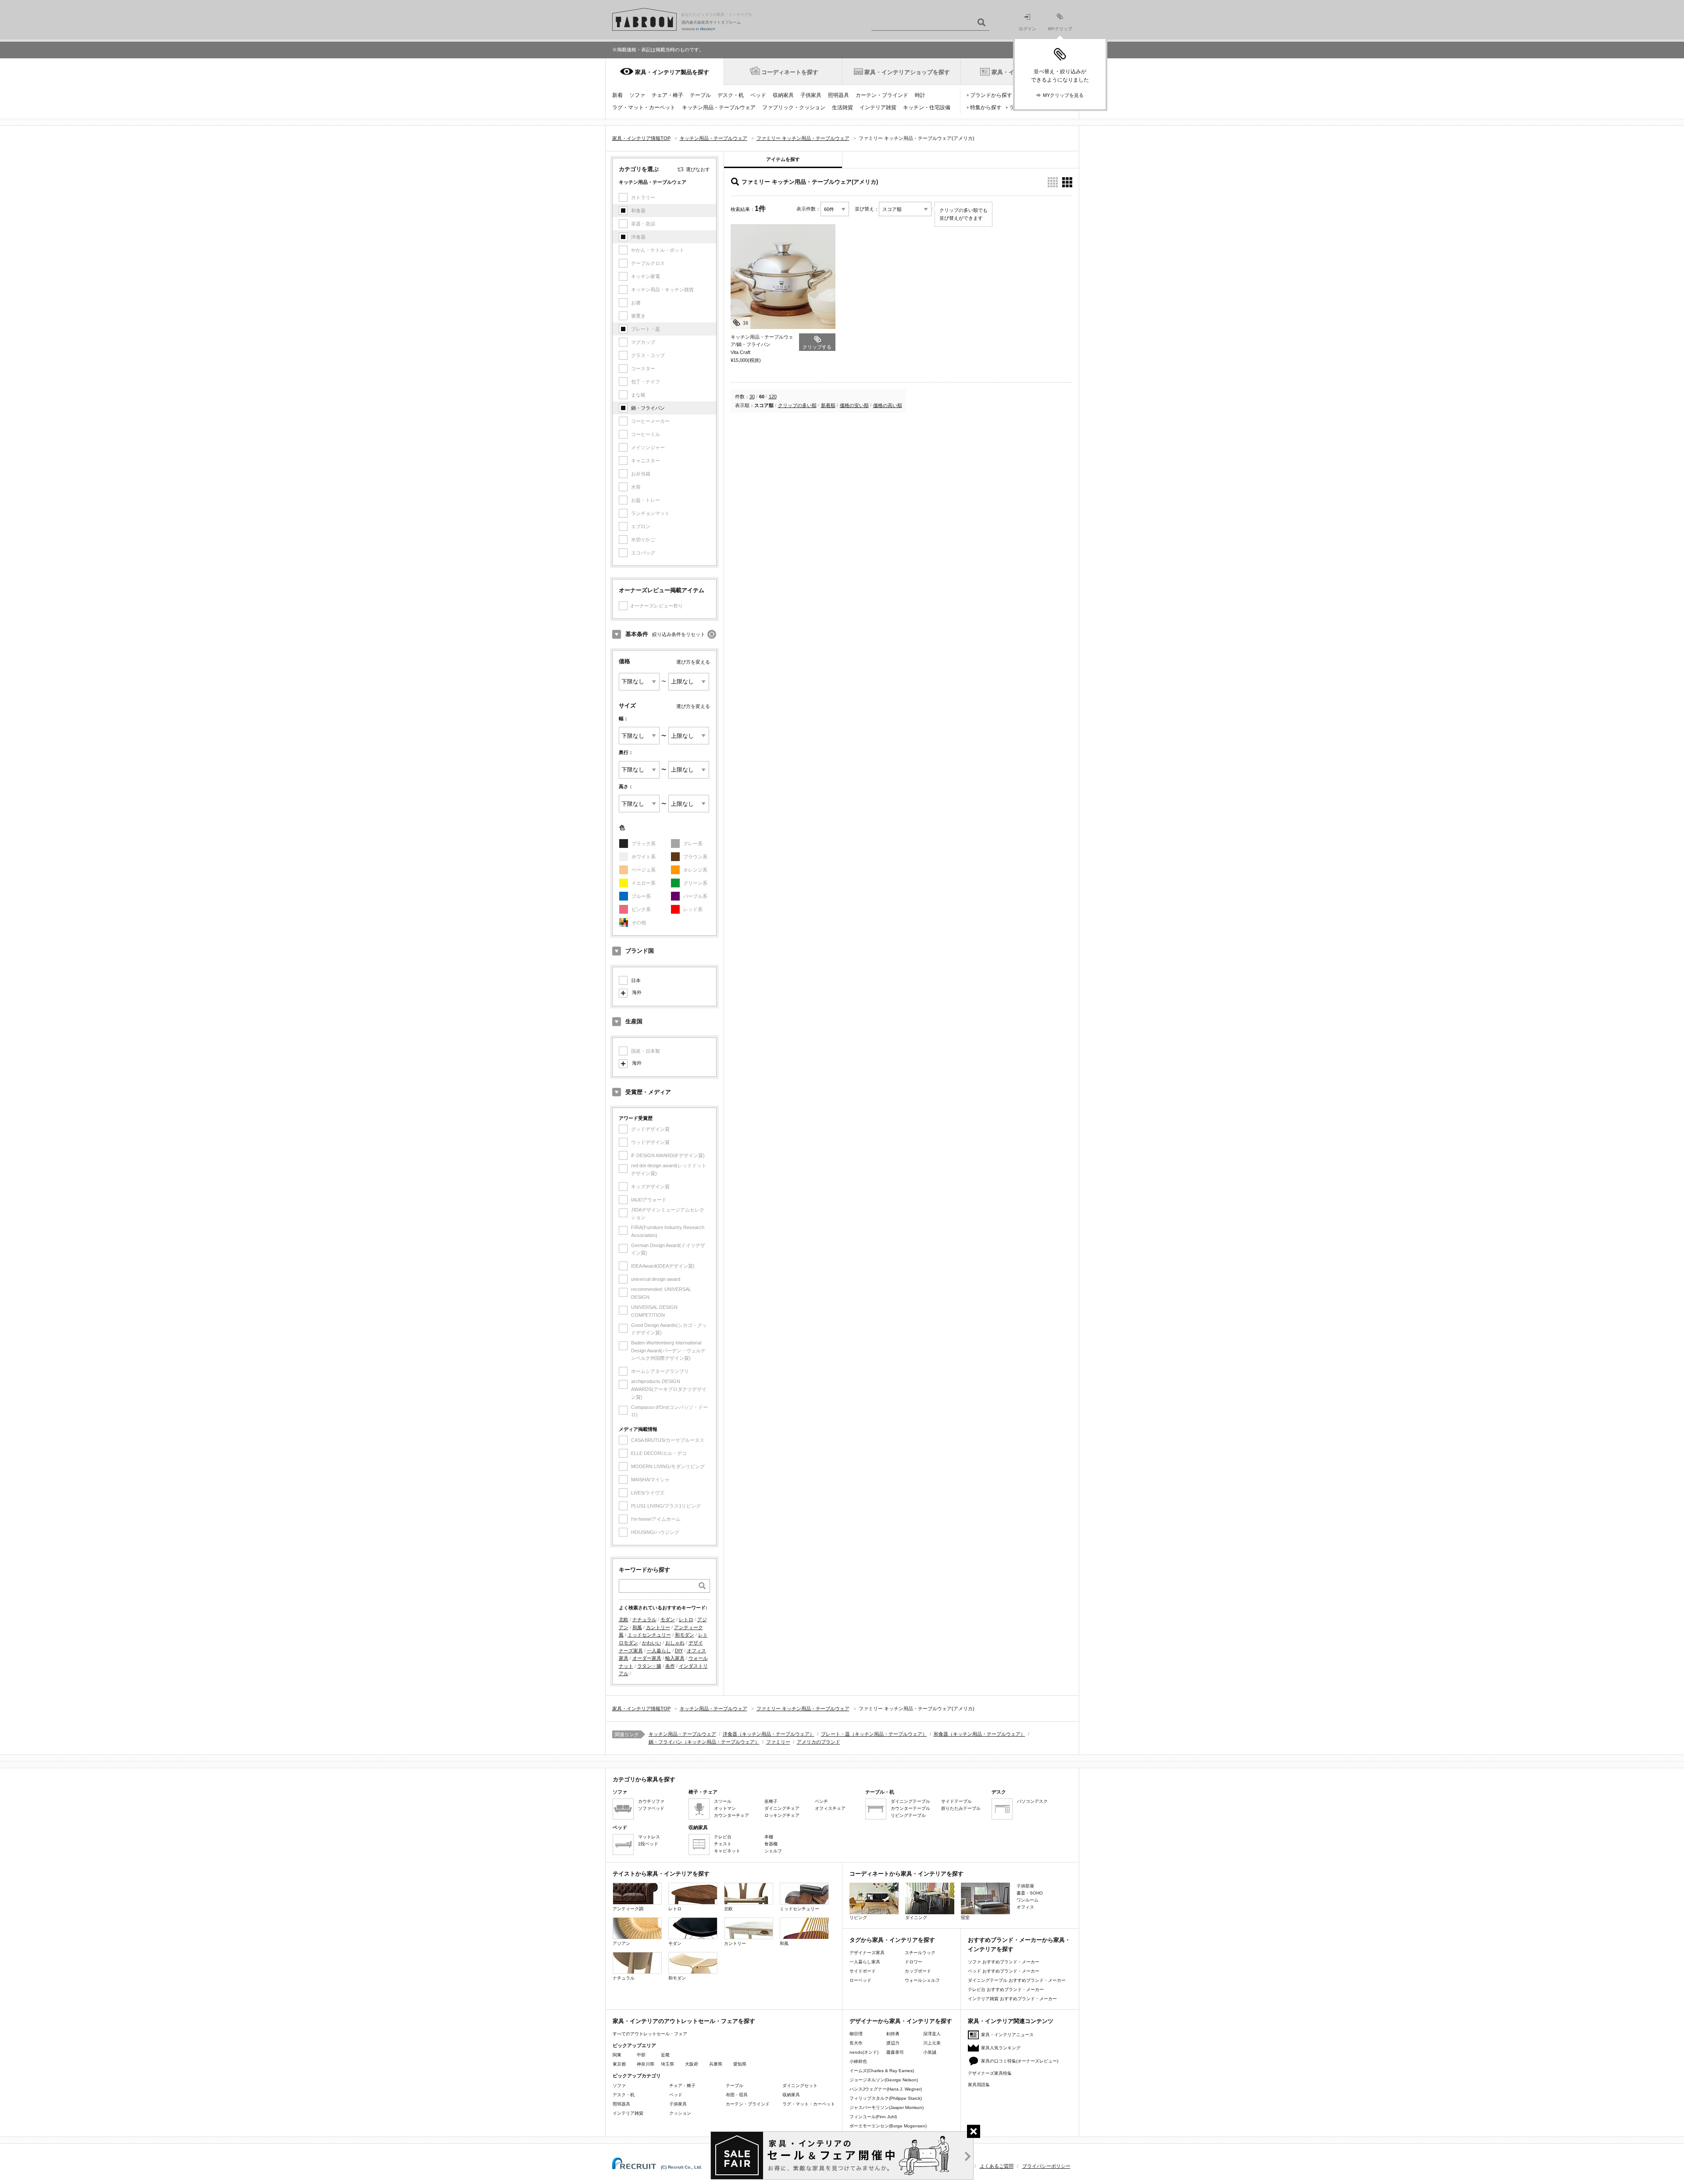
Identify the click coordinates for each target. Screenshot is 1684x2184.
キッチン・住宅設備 (927, 107)
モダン (668, 1619)
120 (773, 397)
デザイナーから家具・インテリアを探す (901, 2021)
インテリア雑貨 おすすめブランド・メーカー (1012, 1999)
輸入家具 (675, 1658)
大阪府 (692, 2064)
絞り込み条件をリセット (679, 634)
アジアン (621, 1943)
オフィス (1025, 1907)
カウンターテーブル (910, 1808)
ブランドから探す (991, 95)
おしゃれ (675, 1643)
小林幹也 (858, 2061)
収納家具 (783, 95)
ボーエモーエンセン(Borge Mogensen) (888, 2126)
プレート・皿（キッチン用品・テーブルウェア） (874, 1734)
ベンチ (821, 1801)
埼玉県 (667, 2064)
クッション (680, 2113)
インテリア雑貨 (878, 107)
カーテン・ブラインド (882, 95)
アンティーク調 (628, 1909)
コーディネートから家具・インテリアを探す (906, 1874)
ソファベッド (651, 1808)
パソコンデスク (1032, 1801)
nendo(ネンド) (864, 2052)
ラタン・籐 (649, 1666)
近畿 (665, 2055)
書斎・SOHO (1030, 1893)
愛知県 (740, 2064)
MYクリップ (1060, 29)
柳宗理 (856, 2034)
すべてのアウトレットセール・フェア (650, 2034)
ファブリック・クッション (794, 107)
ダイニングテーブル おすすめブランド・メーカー (1017, 1980)
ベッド (758, 95)
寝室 (965, 1918)
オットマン (725, 1808)
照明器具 (838, 95)
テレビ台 (723, 1837)
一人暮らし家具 (865, 1962)
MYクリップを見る (1063, 95)
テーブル (700, 95)
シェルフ (773, 1851)
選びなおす (698, 169)
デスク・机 (731, 95)
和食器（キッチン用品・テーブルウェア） (979, 1734)
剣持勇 (893, 2034)
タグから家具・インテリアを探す (892, 1940)
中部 (641, 2055)
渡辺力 (893, 2043)
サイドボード (863, 1971)
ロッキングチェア (782, 1815)
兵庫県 (716, 2064)
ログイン (1028, 29)
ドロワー (913, 1962)
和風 (637, 1627)
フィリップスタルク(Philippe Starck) (886, 2098)
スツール (723, 1801)
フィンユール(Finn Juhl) (873, 2117)
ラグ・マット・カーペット (644, 107)
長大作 (856, 2043)
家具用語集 (979, 2085)
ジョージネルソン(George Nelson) (884, 2080)
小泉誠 (930, 2052)
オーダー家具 (647, 1658)
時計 (920, 95)
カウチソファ (651, 1801)
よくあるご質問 (997, 2166)
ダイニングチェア (782, 1808)
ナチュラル (644, 1619)
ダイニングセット (800, 2086)
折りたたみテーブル (961, 1808)
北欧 (624, 1619)
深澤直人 (932, 2034)
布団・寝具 (737, 2095)
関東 (617, 2055)
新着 (617, 95)
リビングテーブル (908, 1815)
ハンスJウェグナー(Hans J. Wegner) (886, 2089)
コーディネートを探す (790, 72)
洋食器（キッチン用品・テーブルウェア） (769, 1734)
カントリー (658, 1627)
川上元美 (932, 2043)
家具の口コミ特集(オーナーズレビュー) (1020, 2061)
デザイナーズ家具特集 (990, 2073)
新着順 (828, 405)
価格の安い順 (854, 405)
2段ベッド (648, 1844)
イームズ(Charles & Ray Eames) (882, 2071)
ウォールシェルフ (922, 1980)
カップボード (918, 1971)
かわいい (652, 1643)
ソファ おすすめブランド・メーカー (1004, 1962)
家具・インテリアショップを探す (907, 72)
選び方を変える (693, 662)
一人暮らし (659, 1651)
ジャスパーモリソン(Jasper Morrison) (887, 2107)
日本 (636, 980)
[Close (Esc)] (974, 2131)
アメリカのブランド (819, 1742)
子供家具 (811, 95)
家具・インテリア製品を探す (672, 72)
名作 (670, 1666)
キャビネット (727, 1851)
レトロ (686, 1619)
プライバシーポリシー (1046, 2166)
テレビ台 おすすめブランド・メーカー (1006, 1989)
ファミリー (778, 1742)
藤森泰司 (895, 2052)
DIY (679, 1651)
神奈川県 (646, 2064)
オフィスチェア (830, 1808)
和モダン (685, 1635)
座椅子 (771, 1801)
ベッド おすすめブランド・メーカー (1004, 1971)
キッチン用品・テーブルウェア (719, 107)
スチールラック (920, 1953)
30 (752, 397)
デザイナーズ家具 (867, 1953)
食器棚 (771, 1844)
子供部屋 (1025, 1886)
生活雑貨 (842, 107)
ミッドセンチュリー (649, 1635)
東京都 (619, 2064)
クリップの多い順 (797, 405)
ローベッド (860, 1980)
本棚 (769, 1837)
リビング (858, 1918)
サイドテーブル (956, 1801)
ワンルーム (1028, 1900)
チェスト (723, 1844)
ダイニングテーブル (910, 1801)
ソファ (637, 95)
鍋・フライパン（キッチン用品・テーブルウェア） (704, 1742)
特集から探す (986, 107)
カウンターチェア (731, 1815)
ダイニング (916, 1918)
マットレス (649, 1837)
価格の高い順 (888, 405)
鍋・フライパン (648, 408)
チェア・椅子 (667, 95)
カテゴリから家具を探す (644, 1779)
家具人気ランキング (1001, 2048)
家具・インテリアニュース (1007, 2035)
